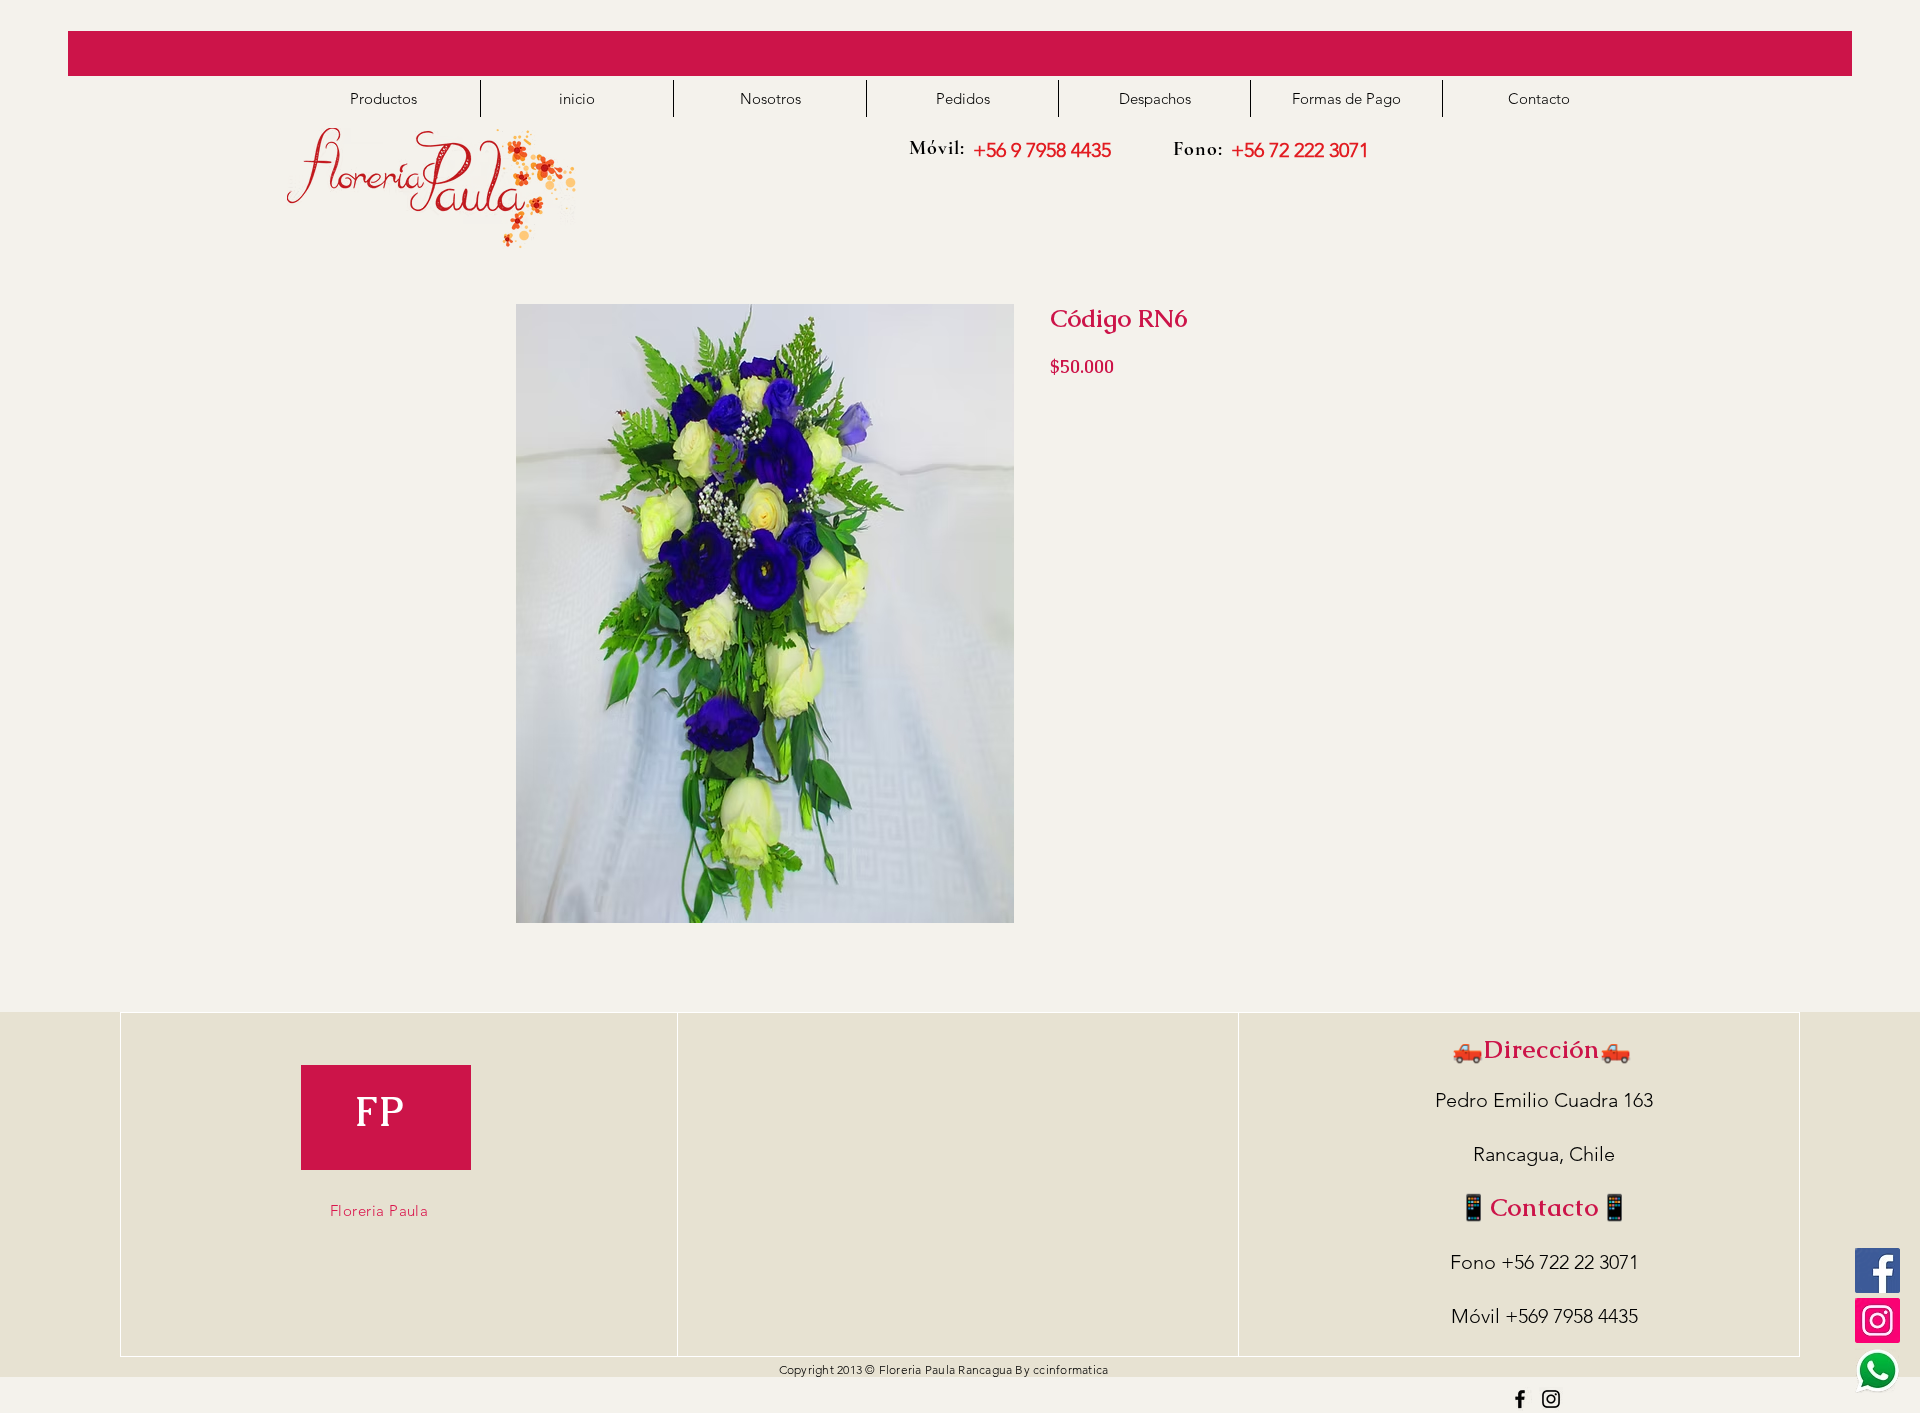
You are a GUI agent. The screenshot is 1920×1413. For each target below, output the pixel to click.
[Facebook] (1877, 1270)
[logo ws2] (1877, 1370)
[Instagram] (1551, 1399)
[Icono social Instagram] (1877, 1320)
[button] (383, 98)
